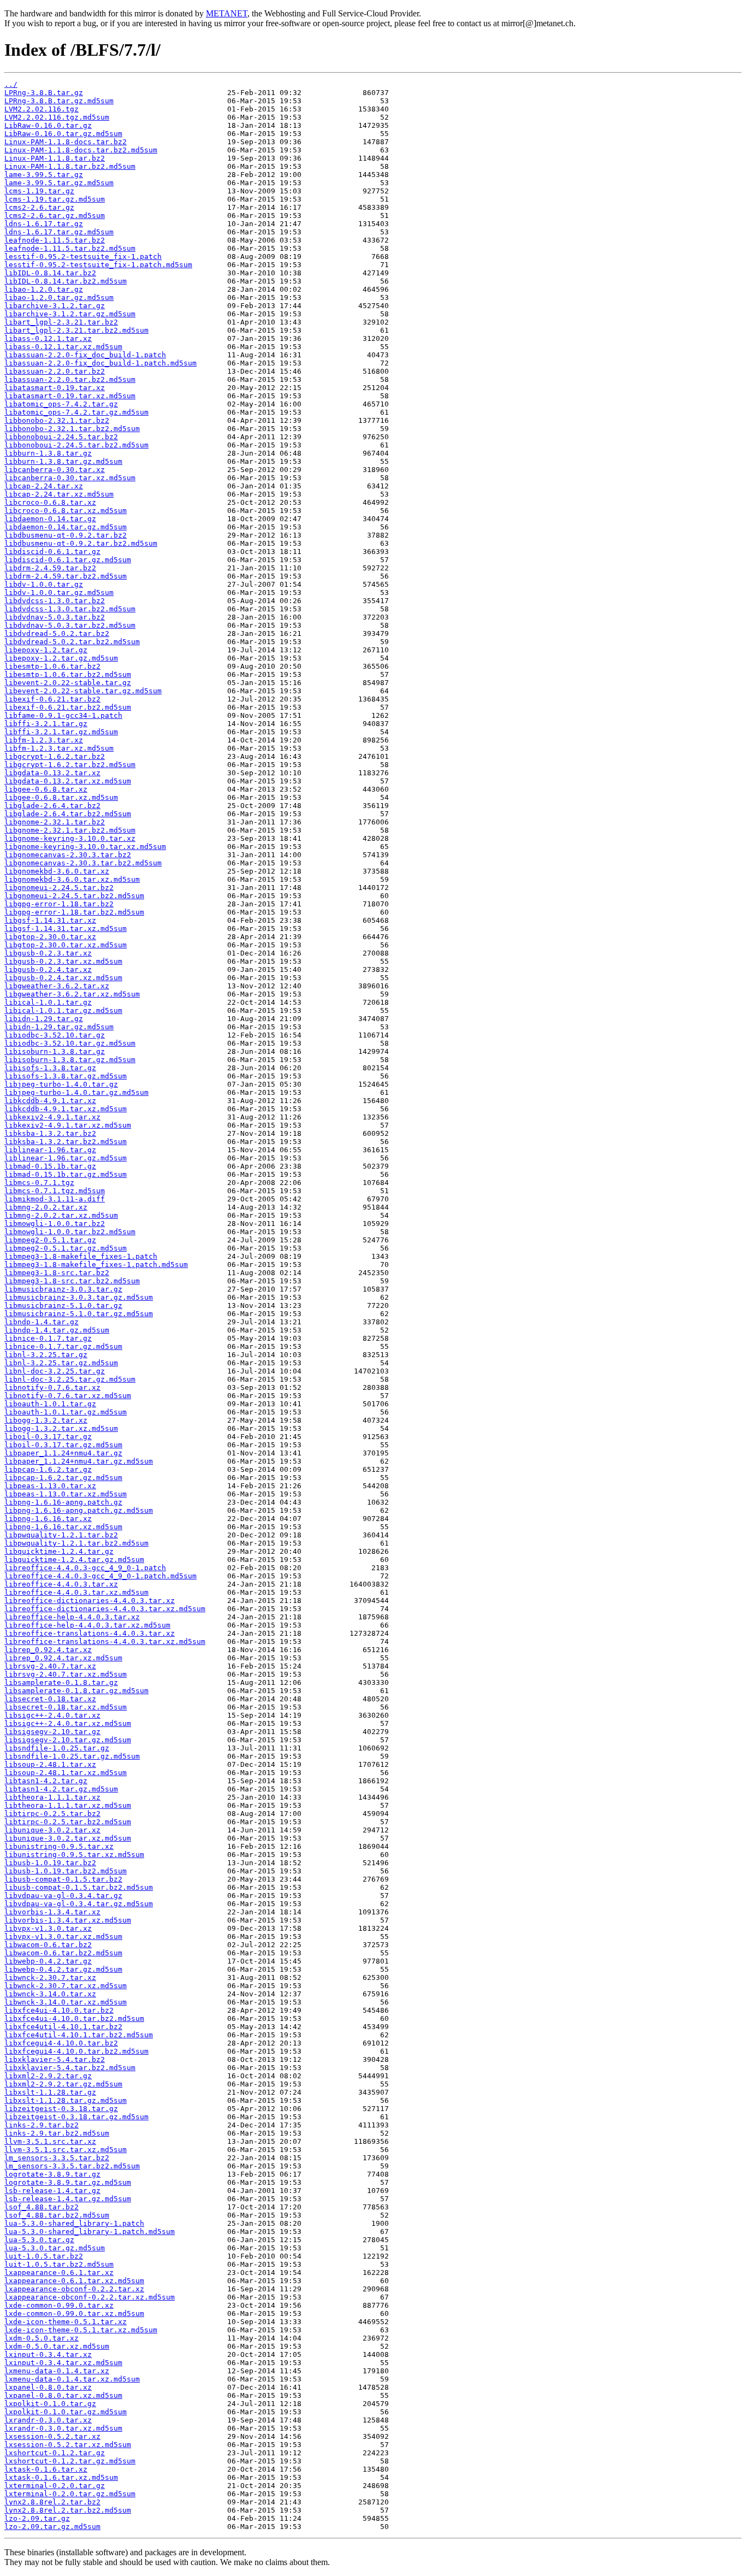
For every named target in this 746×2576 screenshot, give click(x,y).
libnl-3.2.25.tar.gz (46, 1355)
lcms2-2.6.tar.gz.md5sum (55, 216)
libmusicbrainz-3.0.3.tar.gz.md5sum (79, 1297)
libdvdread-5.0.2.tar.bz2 (57, 633)
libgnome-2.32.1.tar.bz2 (55, 822)
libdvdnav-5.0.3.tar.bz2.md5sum (70, 625)
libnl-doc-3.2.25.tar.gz (55, 1371)
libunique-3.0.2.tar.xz (52, 1830)
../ (11, 84)
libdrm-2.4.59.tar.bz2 (50, 568)
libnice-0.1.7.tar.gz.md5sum (63, 1346)
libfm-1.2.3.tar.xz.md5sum (59, 748)
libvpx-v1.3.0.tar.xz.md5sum (63, 1937)
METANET (227, 13)
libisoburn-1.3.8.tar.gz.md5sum (70, 1060)
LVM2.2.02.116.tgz (42, 109)
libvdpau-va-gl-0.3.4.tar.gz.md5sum (79, 1904)
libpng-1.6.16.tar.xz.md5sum (63, 1527)
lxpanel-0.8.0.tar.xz (48, 2387)
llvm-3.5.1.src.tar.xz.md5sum (66, 2150)
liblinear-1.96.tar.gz (50, 1150)
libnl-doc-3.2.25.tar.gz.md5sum (70, 1379)
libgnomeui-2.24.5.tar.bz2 (59, 888)
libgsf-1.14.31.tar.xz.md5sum (66, 929)
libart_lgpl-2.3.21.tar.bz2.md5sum (76, 330)
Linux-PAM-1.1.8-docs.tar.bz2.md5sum (81, 150)
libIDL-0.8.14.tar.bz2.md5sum (66, 281)
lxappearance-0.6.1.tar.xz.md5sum (74, 2281)
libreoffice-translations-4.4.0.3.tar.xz (90, 1633)
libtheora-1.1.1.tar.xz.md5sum (68, 1805)
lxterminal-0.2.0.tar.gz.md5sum (70, 2494)
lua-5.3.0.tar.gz (39, 2240)
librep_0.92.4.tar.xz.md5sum (63, 1658)
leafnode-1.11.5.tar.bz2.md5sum (70, 248)
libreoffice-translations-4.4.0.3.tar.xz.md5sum (105, 1641)
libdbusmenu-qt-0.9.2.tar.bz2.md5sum (81, 543)
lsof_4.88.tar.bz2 (42, 2207)
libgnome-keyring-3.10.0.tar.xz (70, 838)
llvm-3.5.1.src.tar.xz (50, 2141)
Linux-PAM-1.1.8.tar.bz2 (55, 158)
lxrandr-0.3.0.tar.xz (48, 2420)
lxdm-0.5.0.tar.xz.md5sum (57, 2346)
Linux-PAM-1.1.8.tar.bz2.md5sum (70, 166)
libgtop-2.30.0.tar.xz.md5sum (66, 945)
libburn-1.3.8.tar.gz (48, 453)
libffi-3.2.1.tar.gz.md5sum (61, 732)
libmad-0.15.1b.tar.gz (50, 1166)
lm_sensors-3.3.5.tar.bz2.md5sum (72, 2166)
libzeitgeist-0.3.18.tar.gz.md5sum (76, 2117)
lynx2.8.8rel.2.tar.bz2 (52, 2502)
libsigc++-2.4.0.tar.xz (52, 1715)
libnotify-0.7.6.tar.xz (52, 1387)
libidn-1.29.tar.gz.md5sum (59, 1027)
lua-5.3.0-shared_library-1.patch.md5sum (90, 2232)
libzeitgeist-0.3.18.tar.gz (61, 2109)
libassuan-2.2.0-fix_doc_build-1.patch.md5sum (100, 363)
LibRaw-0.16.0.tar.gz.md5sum (63, 134)
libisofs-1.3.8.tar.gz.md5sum (66, 1076)
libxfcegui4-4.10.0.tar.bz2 (61, 2043)
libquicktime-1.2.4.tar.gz (59, 1551)
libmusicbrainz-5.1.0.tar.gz (63, 1305)
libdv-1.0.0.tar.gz (44, 584)
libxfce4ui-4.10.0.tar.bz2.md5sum (74, 2018)
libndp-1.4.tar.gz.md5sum (57, 1330)
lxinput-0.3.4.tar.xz (48, 2354)
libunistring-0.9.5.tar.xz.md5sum (74, 1855)
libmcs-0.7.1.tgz (39, 1183)
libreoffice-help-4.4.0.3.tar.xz (72, 1617)
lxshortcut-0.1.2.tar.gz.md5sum (70, 2461)
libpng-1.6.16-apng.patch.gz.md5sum (79, 1510)
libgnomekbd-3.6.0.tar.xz (57, 871)
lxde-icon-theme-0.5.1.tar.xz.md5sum (81, 2330)
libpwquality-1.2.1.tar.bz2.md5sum (76, 1543)
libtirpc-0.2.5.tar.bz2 (52, 1814)
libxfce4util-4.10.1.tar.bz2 (63, 2027)
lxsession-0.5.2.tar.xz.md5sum (68, 2445)
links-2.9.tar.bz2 (42, 2125)
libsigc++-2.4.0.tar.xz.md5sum (68, 1723)
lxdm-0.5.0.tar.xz (42, 2338)
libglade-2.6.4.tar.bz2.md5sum (68, 814)
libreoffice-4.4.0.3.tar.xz (61, 1584)
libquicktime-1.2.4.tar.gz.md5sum (74, 1560)
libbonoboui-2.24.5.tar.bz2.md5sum (76, 445)
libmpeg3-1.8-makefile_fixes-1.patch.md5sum (96, 1265)
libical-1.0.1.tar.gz (48, 1002)
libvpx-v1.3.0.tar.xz (48, 1928)
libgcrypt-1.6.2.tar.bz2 (55, 756)
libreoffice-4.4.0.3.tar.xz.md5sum (76, 1592)
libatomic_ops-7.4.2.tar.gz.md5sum (76, 412)
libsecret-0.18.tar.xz (50, 1699)
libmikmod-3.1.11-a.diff (55, 1199)
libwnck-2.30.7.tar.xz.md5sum (66, 1986)
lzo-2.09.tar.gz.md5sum (52, 2527)
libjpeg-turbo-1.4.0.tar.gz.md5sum (76, 1092)
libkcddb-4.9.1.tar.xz (50, 1101)
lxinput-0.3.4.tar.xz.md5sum (63, 2363)
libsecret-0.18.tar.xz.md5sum (66, 1707)
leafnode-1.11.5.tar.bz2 (55, 240)
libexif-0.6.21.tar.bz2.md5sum (68, 707)
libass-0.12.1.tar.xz (48, 338)
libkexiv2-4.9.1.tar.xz (52, 1117)
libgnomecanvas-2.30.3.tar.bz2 (68, 855)
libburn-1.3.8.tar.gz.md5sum (63, 461)
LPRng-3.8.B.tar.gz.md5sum (59, 101)
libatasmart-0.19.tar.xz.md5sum (70, 396)
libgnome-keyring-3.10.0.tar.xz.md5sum (85, 847)
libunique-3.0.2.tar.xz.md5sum (68, 1838)
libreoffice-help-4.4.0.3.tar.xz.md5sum (87, 1625)
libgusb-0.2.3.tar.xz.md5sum (63, 961)
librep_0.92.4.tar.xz (48, 1650)
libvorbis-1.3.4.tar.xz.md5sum (68, 1920)
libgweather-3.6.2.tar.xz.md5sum (72, 994)
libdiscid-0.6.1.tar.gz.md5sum (68, 560)
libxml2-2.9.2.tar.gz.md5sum (63, 2084)
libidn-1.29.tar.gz (44, 1019)
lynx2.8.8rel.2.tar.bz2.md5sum (68, 2510)
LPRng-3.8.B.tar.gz (44, 93)
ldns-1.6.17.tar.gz (44, 224)
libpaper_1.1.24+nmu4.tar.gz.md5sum (79, 1461)
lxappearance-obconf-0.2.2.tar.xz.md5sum (90, 2297)
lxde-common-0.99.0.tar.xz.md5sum (74, 2313)
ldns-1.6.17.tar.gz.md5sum (59, 232)
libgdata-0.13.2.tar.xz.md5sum (68, 781)
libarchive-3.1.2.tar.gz (55, 306)
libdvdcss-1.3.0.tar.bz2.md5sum (70, 609)
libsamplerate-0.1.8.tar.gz (61, 1682)
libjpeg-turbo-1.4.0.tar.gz (61, 1084)
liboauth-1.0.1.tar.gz (50, 1404)
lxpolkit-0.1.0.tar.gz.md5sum (66, 2412)
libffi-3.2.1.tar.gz (46, 724)
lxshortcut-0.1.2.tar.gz (55, 2453)
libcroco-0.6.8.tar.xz (50, 502)
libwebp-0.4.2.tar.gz (48, 1961)
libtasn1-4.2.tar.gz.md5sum (61, 1789)
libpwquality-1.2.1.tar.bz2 (61, 1535)
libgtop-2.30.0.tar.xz (50, 937)
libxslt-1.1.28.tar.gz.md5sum (66, 2100)
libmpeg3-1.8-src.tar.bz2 (57, 1273)
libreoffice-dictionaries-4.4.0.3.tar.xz (90, 1601)
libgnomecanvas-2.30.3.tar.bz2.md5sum (83, 863)
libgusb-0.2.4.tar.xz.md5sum (63, 978)
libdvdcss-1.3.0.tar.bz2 (55, 601)
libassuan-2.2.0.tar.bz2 (55, 371)
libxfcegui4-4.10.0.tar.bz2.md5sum (76, 2051)
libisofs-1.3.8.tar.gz (50, 1068)
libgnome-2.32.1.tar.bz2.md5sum (70, 830)
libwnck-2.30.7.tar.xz (50, 1977)
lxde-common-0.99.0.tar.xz (59, 2305)
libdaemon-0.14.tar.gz (50, 519)
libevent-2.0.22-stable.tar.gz (68, 683)
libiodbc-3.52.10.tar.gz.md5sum (70, 1043)
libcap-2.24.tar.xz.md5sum (59, 494)
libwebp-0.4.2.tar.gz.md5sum (63, 1969)
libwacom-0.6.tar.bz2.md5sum (63, 1953)
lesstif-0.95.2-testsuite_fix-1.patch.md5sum (98, 265)
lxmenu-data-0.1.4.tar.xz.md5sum (72, 2379)
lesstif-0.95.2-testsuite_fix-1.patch (83, 257)
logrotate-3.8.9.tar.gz (52, 2174)
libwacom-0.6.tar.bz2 (48, 1945)
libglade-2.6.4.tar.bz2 (52, 806)
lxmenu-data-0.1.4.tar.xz (57, 2371)
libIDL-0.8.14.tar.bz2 (50, 273)
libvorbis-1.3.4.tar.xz (52, 1912)
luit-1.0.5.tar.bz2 (44, 2256)
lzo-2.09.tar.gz (37, 2518)
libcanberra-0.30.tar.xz (55, 470)
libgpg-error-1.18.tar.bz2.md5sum (74, 912)
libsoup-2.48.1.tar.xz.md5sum (66, 1773)
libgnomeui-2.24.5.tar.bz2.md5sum (74, 896)
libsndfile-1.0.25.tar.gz (57, 1748)
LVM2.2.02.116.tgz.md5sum (57, 117)
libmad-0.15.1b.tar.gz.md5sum (66, 1174)
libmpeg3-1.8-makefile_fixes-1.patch (81, 1256)
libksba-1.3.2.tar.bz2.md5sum (66, 1142)
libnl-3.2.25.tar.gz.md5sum (61, 1363)
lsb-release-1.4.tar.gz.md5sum (68, 2199)
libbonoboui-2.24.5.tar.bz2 (61, 437)
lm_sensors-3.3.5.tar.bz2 (57, 2158)
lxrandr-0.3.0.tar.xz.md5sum (63, 2428)
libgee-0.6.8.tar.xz (46, 789)
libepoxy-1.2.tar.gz (46, 650)
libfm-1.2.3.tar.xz (44, 740)
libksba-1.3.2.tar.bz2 (50, 1133)
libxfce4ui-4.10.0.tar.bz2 (59, 2010)
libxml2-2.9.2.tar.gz (48, 2076)
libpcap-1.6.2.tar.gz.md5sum (63, 1478)
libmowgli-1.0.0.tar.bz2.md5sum (70, 1232)
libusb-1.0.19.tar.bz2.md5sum (66, 1871)
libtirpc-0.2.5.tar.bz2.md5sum (68, 1822)
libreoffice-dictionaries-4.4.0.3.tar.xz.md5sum (105, 1609)
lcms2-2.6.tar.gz (39, 207)
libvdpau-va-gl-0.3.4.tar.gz (63, 1896)
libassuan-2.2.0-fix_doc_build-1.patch (85, 355)
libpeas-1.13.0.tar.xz (50, 1486)
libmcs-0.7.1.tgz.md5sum (55, 1191)
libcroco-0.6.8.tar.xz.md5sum (66, 511)
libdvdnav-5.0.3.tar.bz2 (55, 617)
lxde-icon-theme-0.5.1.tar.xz (66, 2322)
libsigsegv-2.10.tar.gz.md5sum (68, 1740)
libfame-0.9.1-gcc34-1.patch (63, 715)
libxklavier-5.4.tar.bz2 (55, 2059)
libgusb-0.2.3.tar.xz (48, 953)
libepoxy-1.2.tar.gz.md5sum (61, 658)
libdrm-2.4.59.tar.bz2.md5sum (66, 576)
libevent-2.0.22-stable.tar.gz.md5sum (83, 691)
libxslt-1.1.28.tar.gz (50, 2092)
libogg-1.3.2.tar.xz (46, 1420)
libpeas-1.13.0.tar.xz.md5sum (66, 1494)
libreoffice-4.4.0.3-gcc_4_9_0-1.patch (85, 1568)
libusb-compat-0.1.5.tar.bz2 (63, 1879)
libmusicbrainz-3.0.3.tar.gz (63, 1289)
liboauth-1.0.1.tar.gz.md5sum (66, 1412)
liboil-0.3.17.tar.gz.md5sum (63, 1445)
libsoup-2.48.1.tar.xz (50, 1764)
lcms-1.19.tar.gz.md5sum (55, 199)
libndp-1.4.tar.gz (42, 1322)
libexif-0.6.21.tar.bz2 (52, 699)
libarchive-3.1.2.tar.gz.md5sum (70, 314)
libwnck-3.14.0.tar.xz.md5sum (66, 2002)
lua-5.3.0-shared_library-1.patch (74, 2223)
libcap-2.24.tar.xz (44, 486)
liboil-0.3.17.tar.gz (48, 1437)
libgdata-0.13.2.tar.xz (52, 773)
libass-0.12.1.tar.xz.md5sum (63, 347)
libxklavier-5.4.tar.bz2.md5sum (70, 2068)
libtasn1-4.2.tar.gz (46, 1781)
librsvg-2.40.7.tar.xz (50, 1666)
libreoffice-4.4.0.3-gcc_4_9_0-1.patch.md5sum (100, 1576)
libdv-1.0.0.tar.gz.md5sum (59, 593)
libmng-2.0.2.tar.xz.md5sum (61, 1215)
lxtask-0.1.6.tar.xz (46, 2469)
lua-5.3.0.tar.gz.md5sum (55, 2248)
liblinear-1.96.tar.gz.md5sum (66, 1158)
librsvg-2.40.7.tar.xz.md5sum (66, 1674)
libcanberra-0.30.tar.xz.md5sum (70, 478)
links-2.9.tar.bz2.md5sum (57, 2133)
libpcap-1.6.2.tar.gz (48, 1469)
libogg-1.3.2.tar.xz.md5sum (61, 1428)
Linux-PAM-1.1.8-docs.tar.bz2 (66, 142)
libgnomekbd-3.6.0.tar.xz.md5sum (72, 879)
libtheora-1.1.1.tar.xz (52, 1797)
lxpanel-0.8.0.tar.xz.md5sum (63, 2395)
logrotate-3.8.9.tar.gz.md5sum (68, 2182)
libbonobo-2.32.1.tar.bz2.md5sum (72, 429)
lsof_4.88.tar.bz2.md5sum (57, 2215)
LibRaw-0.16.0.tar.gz (48, 125)
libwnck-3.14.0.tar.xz (50, 1994)
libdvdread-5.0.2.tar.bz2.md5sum (72, 642)
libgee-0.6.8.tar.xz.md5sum (61, 797)
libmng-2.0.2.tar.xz (46, 1207)
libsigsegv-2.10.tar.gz (52, 1732)
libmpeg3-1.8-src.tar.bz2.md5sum (72, 1281)
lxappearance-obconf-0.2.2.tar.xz (74, 2289)
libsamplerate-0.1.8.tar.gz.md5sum (76, 1691)
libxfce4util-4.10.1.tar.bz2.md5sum (79, 2035)
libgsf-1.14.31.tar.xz (50, 920)
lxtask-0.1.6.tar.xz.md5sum (61, 2477)
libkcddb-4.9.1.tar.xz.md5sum (66, 1109)
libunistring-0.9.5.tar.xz (59, 1846)
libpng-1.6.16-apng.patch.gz (63, 1502)
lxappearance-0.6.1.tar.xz (59, 2273)
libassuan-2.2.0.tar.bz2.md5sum (70, 379)
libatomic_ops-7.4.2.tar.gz (61, 404)
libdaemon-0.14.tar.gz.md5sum (66, 527)
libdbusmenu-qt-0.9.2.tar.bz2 (66, 535)
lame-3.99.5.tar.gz (44, 175)
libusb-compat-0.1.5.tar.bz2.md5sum (79, 1887)
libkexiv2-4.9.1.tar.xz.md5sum (68, 1125)
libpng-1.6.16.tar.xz (48, 1519)
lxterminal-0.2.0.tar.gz (55, 2486)
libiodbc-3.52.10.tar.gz (55, 1035)
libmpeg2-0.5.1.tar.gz (50, 1240)
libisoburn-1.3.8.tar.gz (55, 1051)
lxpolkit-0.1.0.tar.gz (50, 2404)
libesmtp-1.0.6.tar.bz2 (52, 666)
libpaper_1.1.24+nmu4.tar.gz (63, 1453)
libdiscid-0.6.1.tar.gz (52, 552)
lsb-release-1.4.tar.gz (52, 2191)
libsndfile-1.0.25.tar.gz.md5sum (72, 1756)
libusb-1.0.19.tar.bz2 (50, 1863)
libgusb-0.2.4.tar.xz (48, 969)
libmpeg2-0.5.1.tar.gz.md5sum (66, 1248)
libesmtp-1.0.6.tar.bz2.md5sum (68, 674)
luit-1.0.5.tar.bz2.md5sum (59, 2264)
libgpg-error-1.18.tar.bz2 (59, 904)
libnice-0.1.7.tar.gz (48, 1338)
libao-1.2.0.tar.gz (44, 289)
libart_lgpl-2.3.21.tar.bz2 (61, 322)
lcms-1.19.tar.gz (39, 191)
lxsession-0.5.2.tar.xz (52, 2436)
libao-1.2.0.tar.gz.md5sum (59, 297)
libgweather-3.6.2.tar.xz (57, 986)
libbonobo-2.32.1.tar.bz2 (57, 420)
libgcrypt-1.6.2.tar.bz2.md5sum (70, 765)
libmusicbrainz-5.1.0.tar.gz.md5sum (79, 1314)
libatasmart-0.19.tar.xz (55, 388)
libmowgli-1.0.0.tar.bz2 (55, 1224)
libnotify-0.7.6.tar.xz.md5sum (68, 1396)
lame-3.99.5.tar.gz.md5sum (59, 183)
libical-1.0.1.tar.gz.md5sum (63, 1010)
